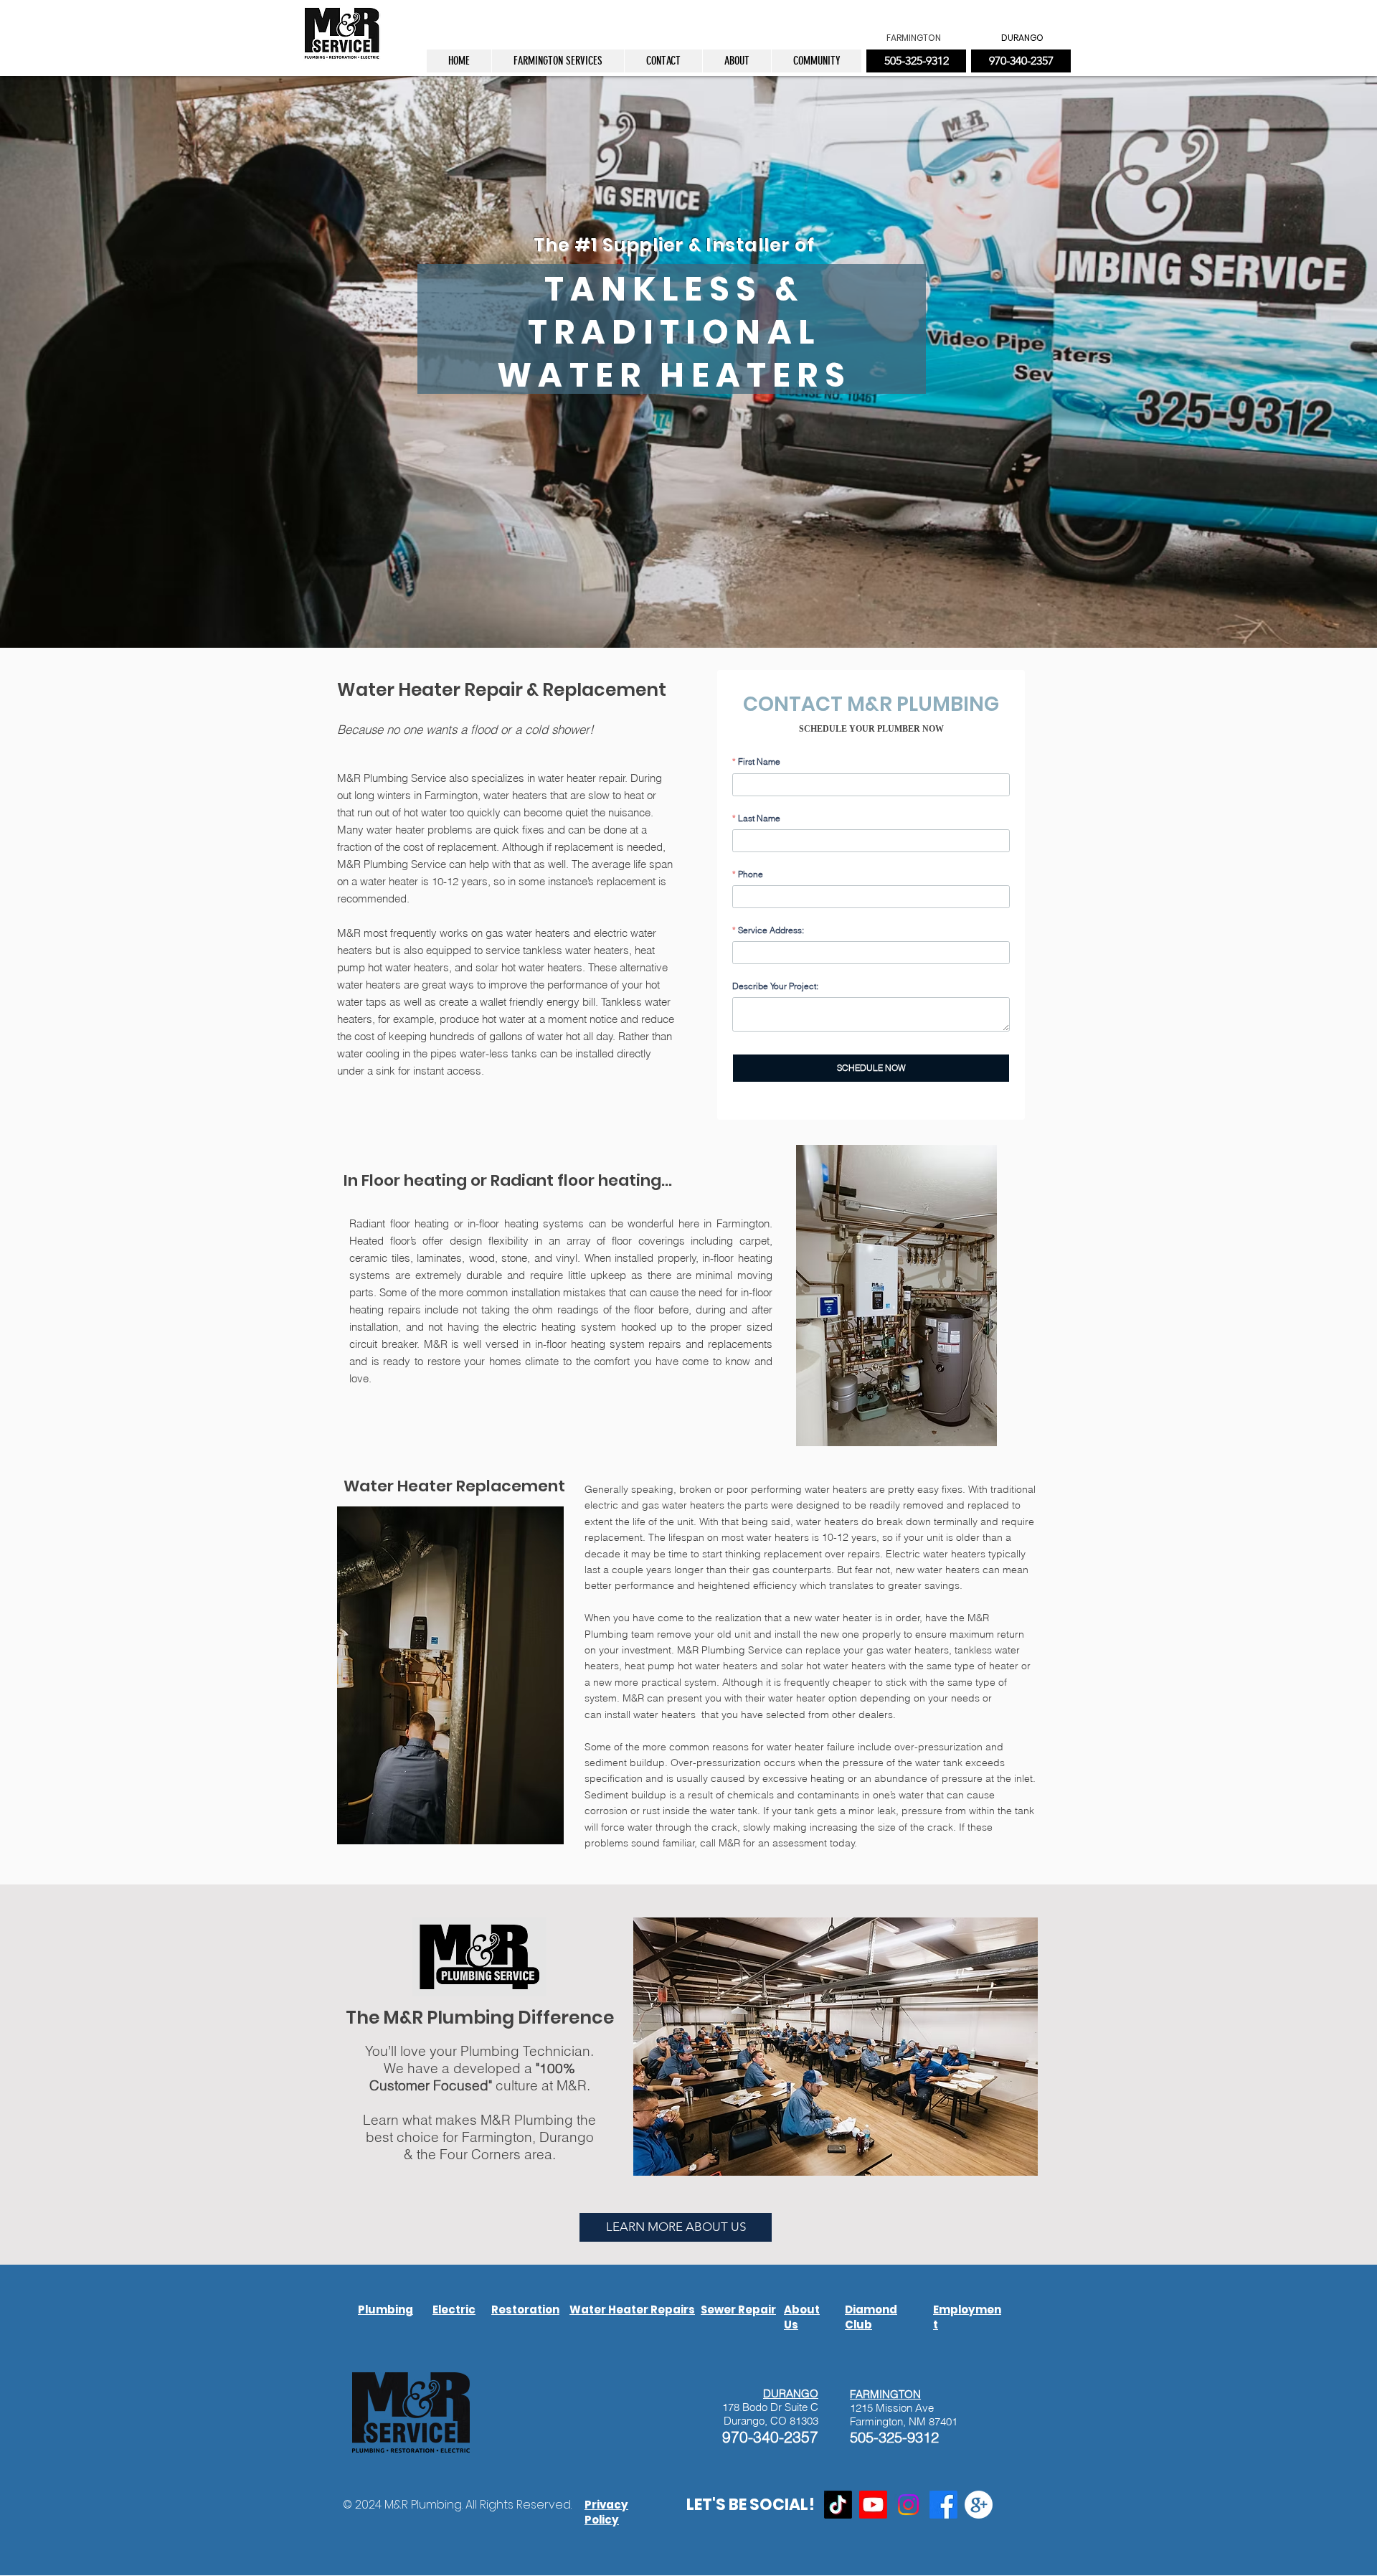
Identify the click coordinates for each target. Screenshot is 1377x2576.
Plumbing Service (405, 864)
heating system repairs (626, 1344)
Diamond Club (871, 2317)
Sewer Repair (738, 2310)
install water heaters (653, 1714)
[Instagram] (908, 2505)
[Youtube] (873, 2505)
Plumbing (606, 1634)
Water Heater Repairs (632, 2310)
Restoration (525, 2310)
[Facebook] (943, 2505)
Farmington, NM (888, 2421)
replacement (584, 847)
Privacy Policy (606, 2512)
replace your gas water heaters (877, 1650)
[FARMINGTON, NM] (979, 2505)
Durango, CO (755, 2421)
